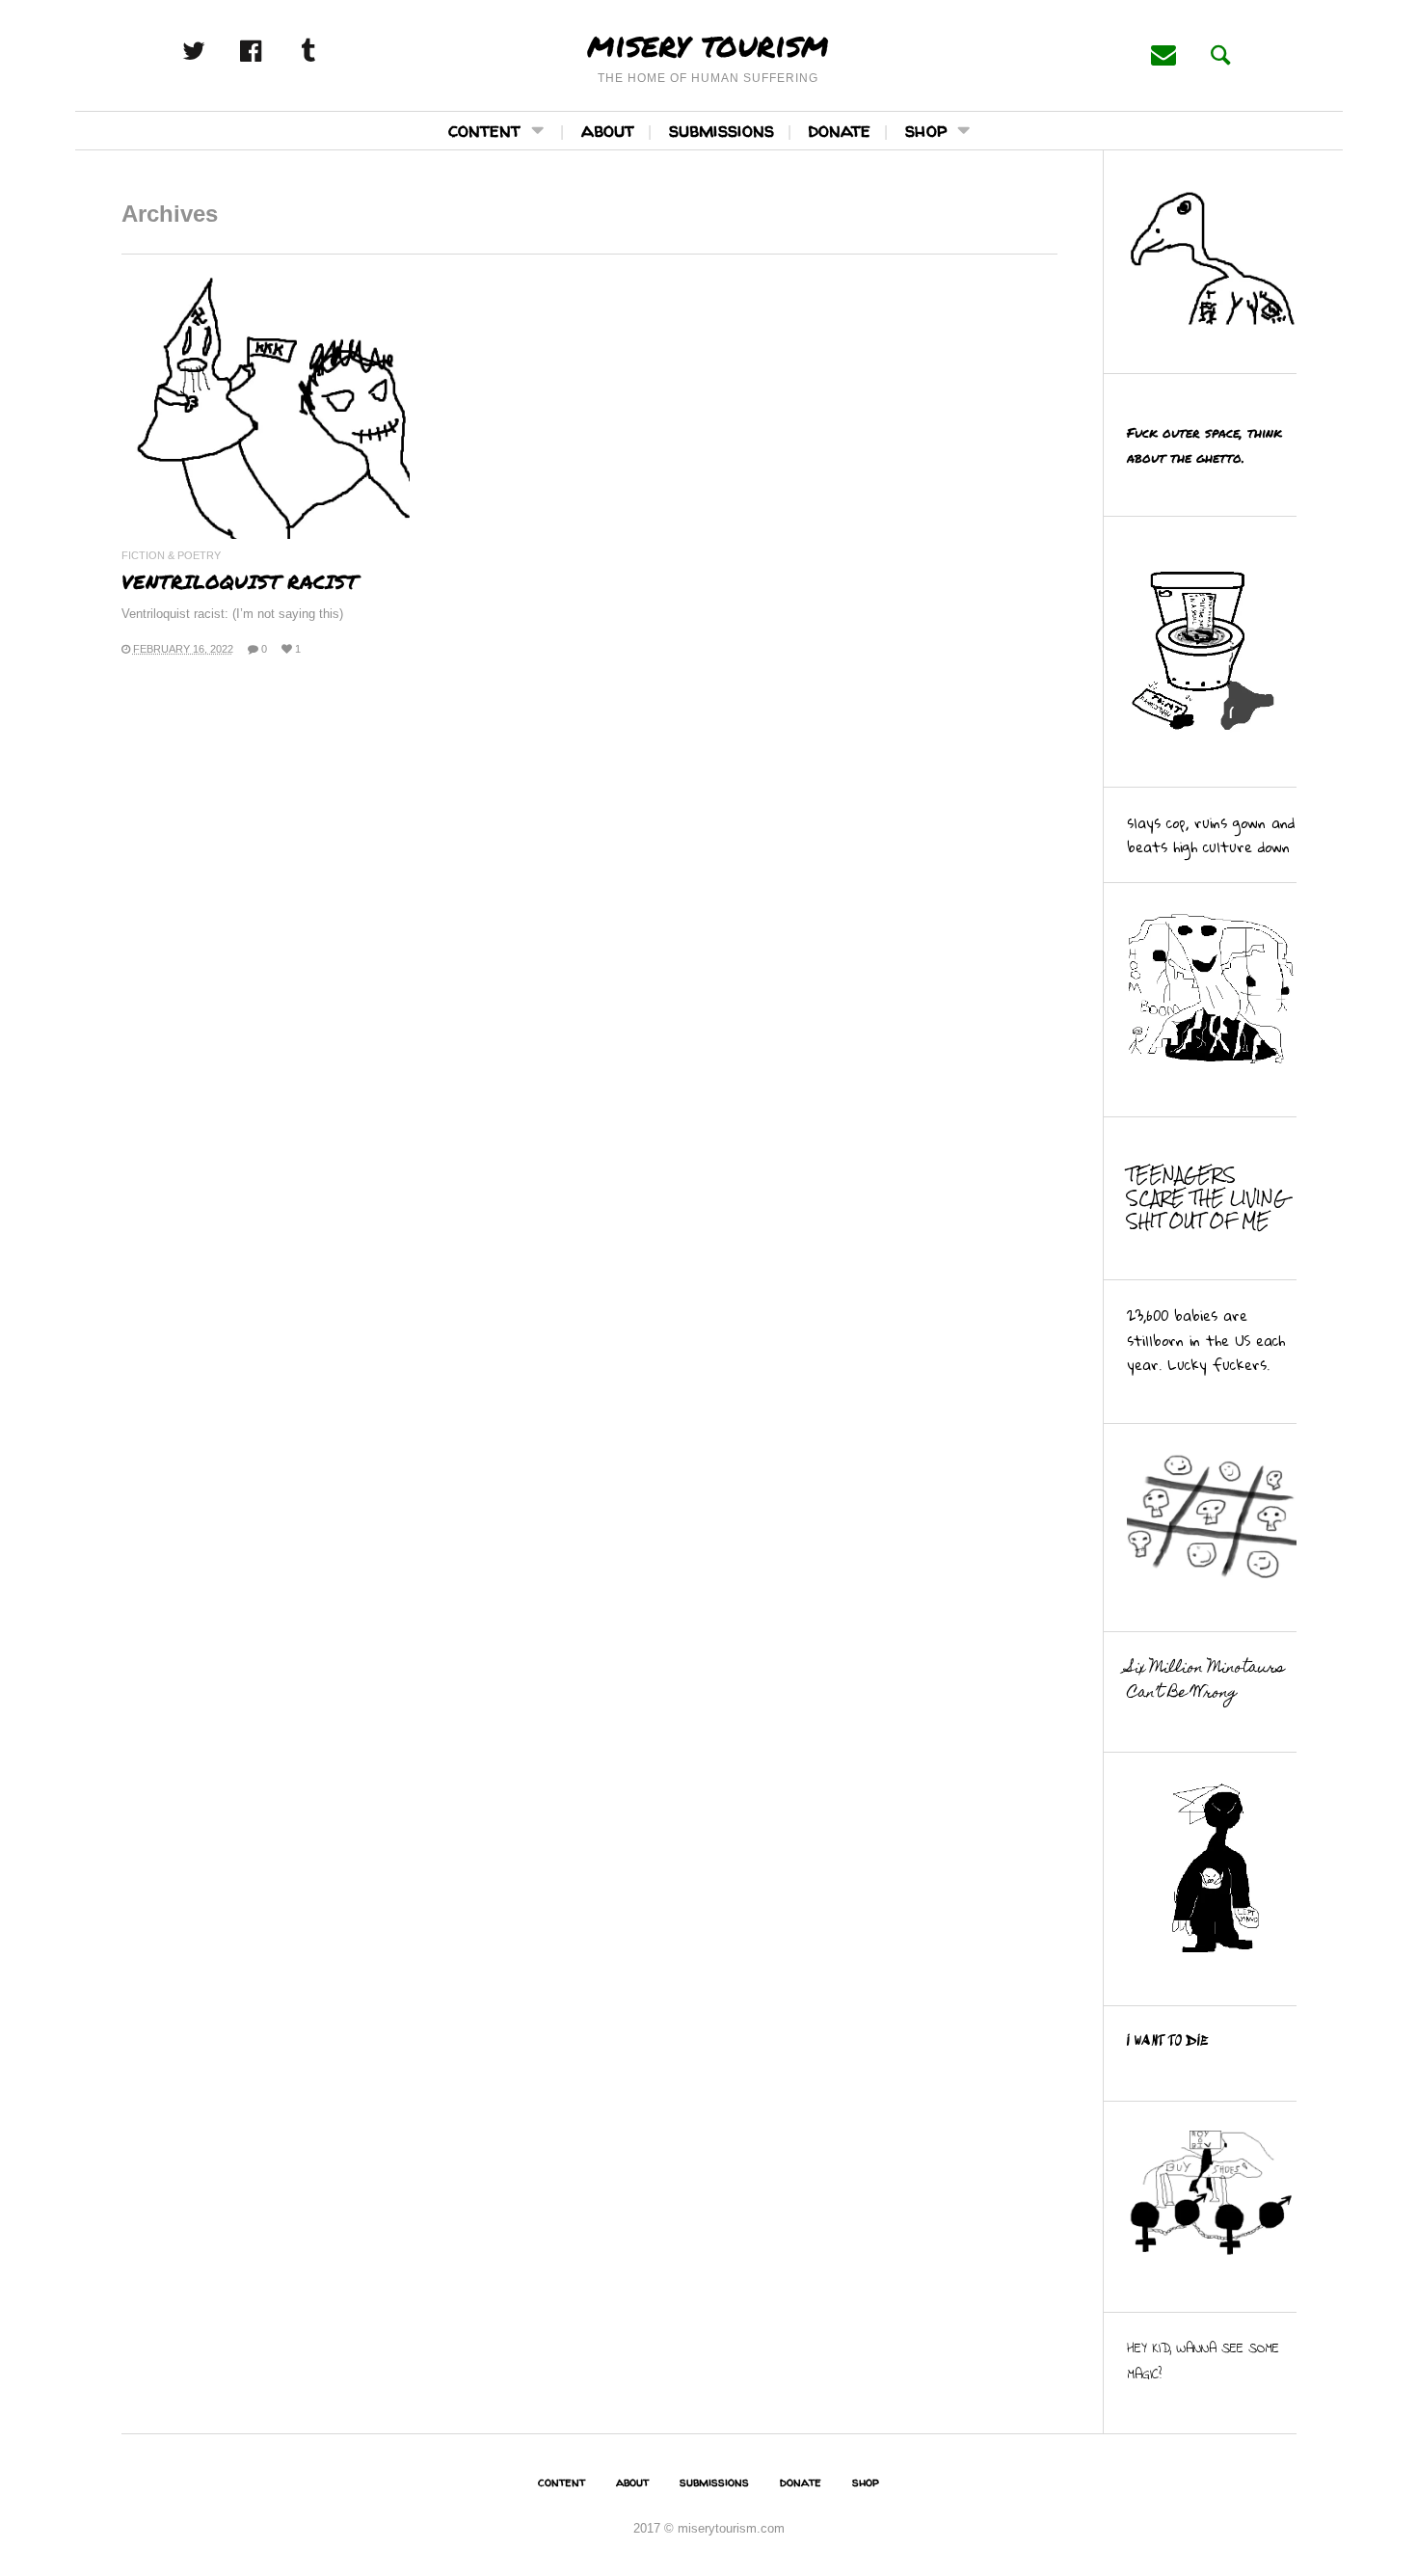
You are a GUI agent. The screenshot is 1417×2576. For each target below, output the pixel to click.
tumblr (329, 51)
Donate (840, 130)
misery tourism (708, 43)
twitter (215, 51)
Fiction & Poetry (171, 556)
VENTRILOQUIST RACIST (240, 581)
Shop (926, 130)
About (608, 130)
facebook (272, 51)
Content (484, 130)
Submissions (722, 130)
